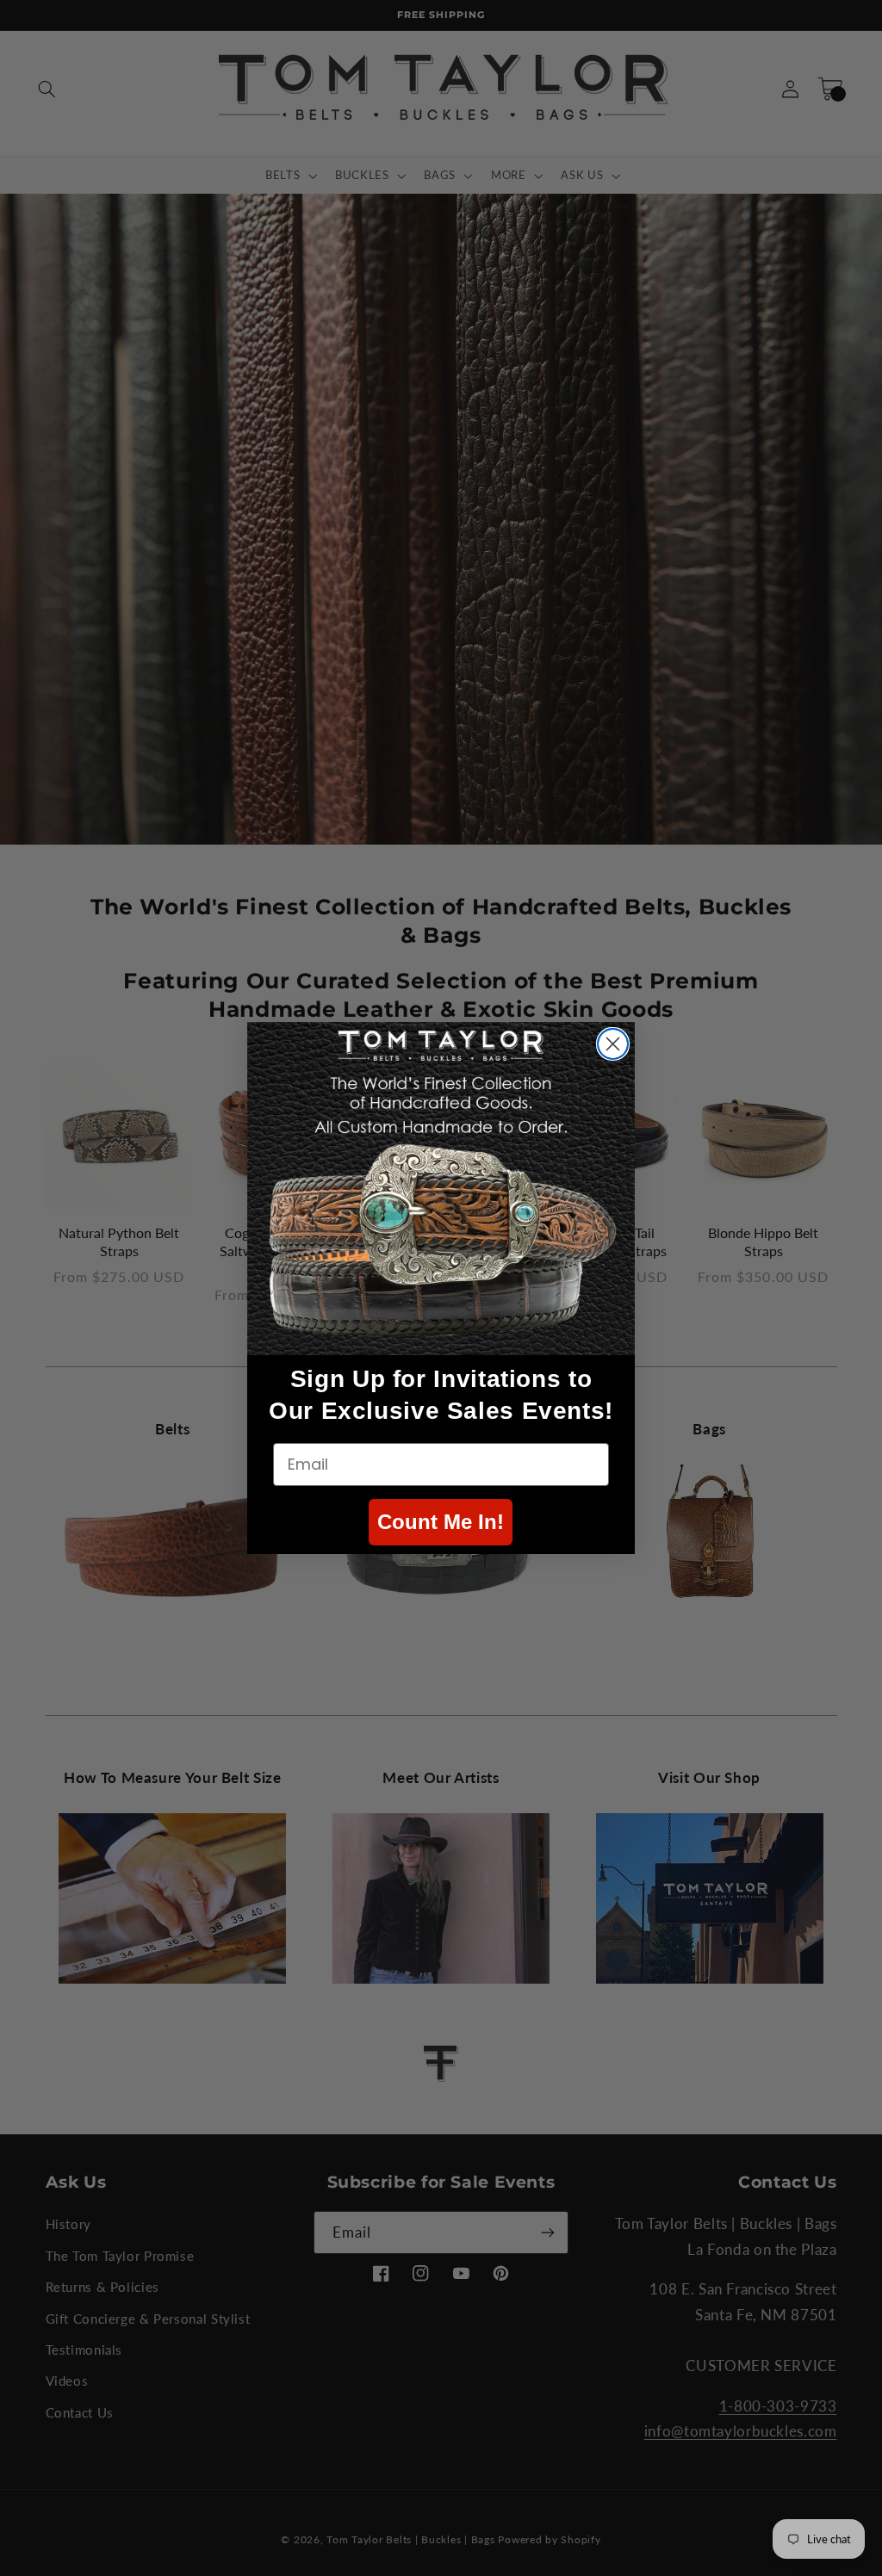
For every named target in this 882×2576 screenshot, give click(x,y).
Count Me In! (441, 1522)
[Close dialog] (613, 1044)
